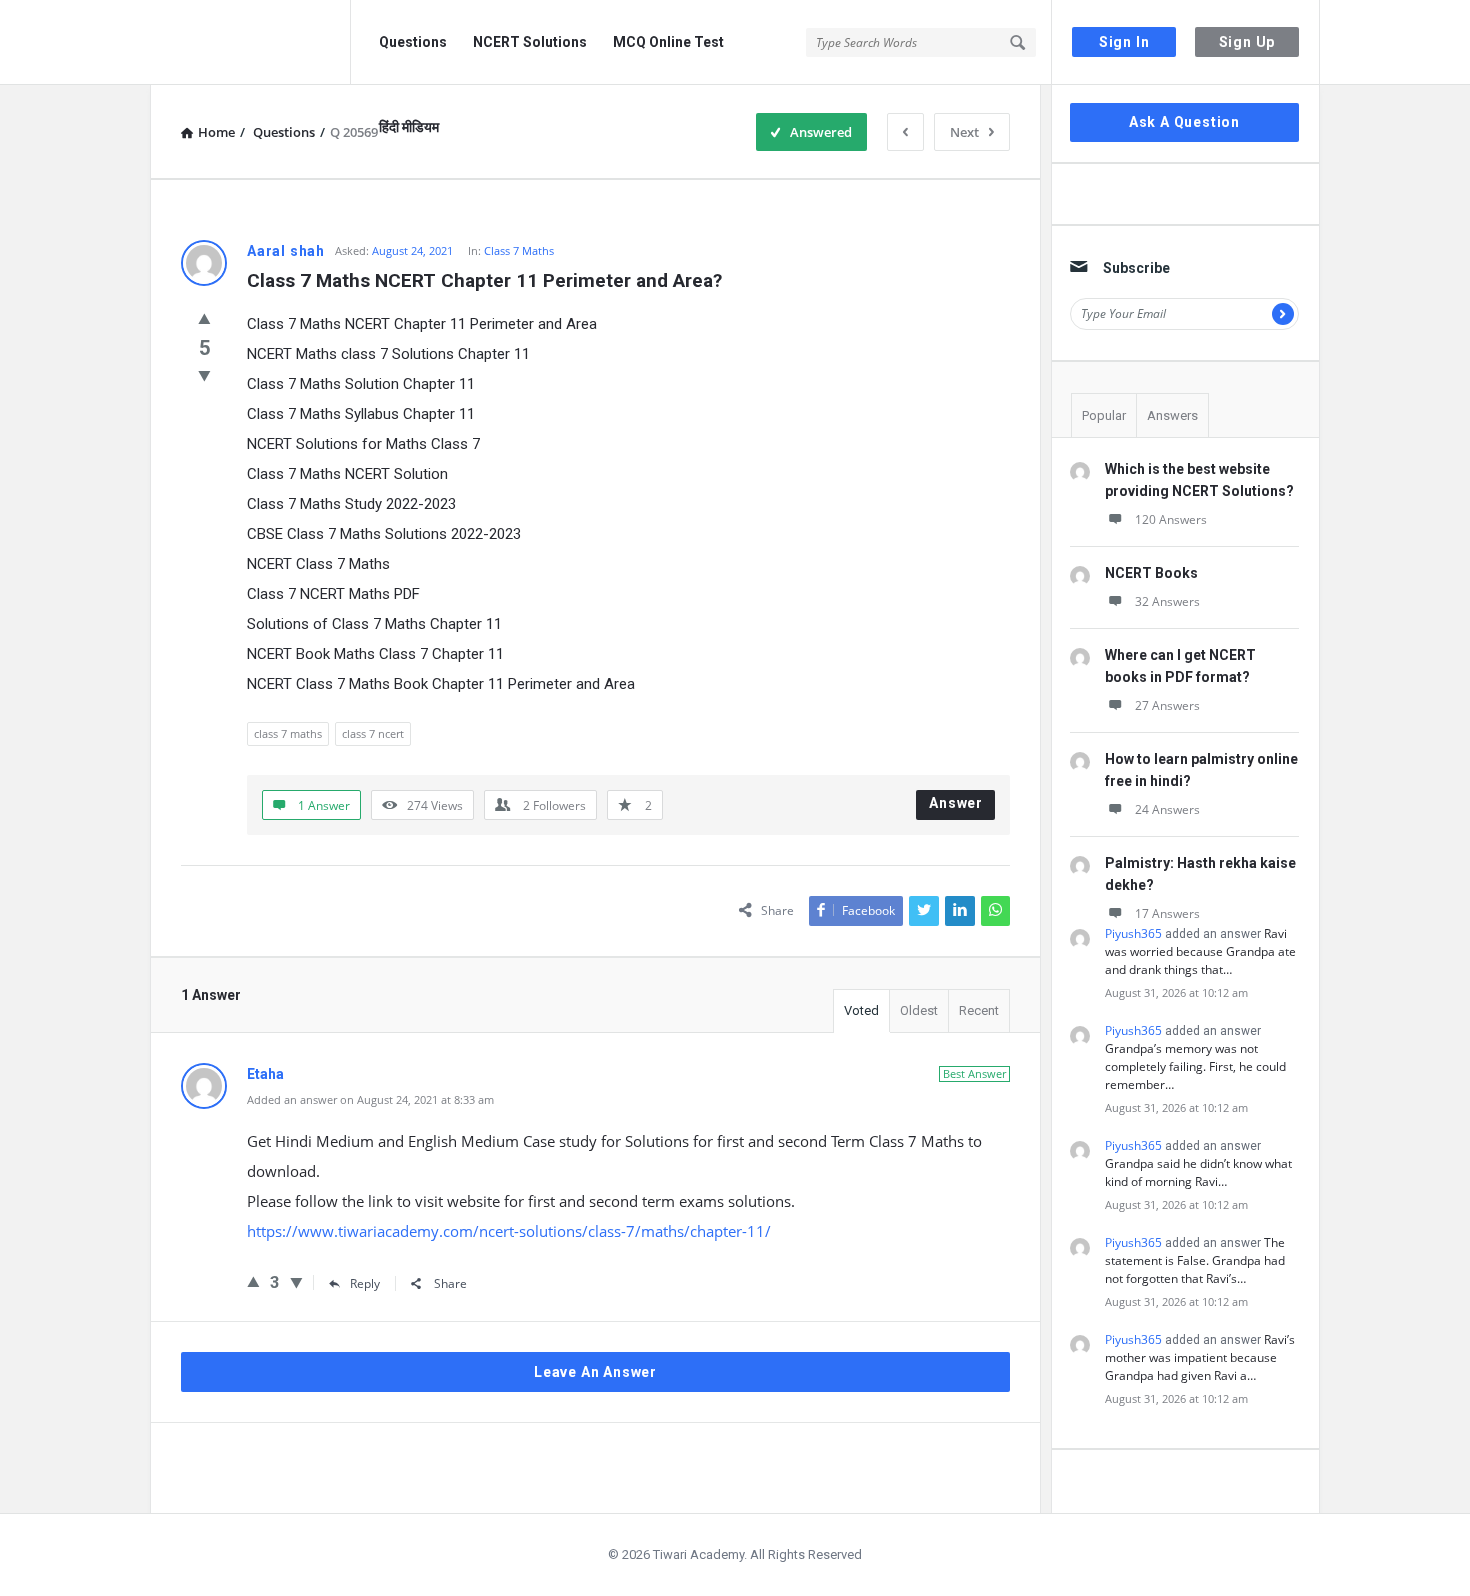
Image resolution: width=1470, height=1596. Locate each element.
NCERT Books (1151, 573)
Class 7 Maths (519, 250)
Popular (1104, 415)
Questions (413, 42)
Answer (956, 803)
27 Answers (1167, 705)
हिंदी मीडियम (409, 127)
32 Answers (1167, 601)
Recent (979, 1010)
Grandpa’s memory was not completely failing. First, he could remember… (1195, 1066)
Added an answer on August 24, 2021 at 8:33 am (370, 1099)
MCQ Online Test (668, 42)
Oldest (919, 1010)
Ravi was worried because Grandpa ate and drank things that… (1200, 951)
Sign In (1124, 42)
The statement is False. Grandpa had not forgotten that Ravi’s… (1195, 1260)
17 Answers (1167, 913)
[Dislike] (204, 375)
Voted (861, 1010)
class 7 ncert (373, 733)
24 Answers (1167, 809)
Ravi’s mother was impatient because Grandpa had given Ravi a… (1200, 1357)
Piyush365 (1133, 933)
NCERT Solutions (530, 42)
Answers (1172, 415)
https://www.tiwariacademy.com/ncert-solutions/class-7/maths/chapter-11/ (509, 1231)
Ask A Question (1184, 122)
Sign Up (1247, 42)
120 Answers (1171, 519)
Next (964, 132)
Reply (365, 1283)
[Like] (204, 318)
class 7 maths (288, 733)
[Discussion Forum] (250, 42)
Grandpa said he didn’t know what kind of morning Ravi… (1198, 1172)
